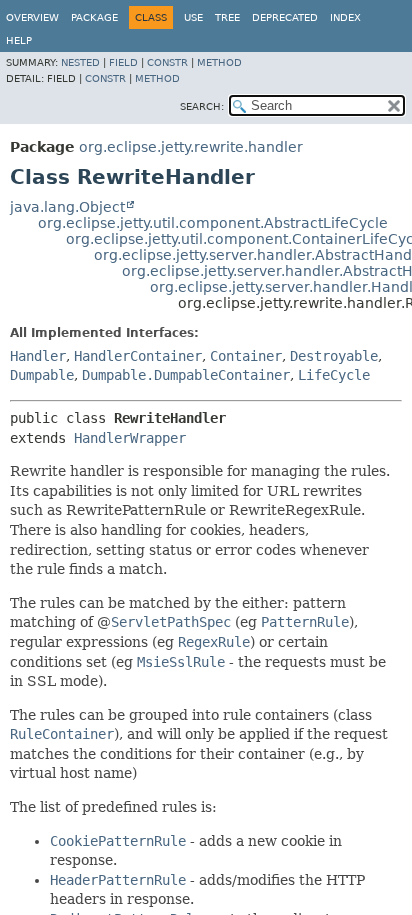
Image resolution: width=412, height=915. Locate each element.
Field (123, 62)
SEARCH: (202, 106)
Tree (227, 17)
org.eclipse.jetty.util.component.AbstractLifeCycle (213, 223)
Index (345, 17)
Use (193, 17)
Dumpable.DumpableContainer (186, 375)
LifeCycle (334, 375)
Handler (38, 356)
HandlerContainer (138, 356)
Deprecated (285, 17)
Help (19, 40)
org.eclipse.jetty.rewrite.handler (191, 147)
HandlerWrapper (130, 438)
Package (94, 17)
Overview (32, 17)
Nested (80, 62)
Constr (167, 62)
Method (219, 62)
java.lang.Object (67, 207)
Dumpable (42, 375)
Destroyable (334, 356)
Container (246, 356)
